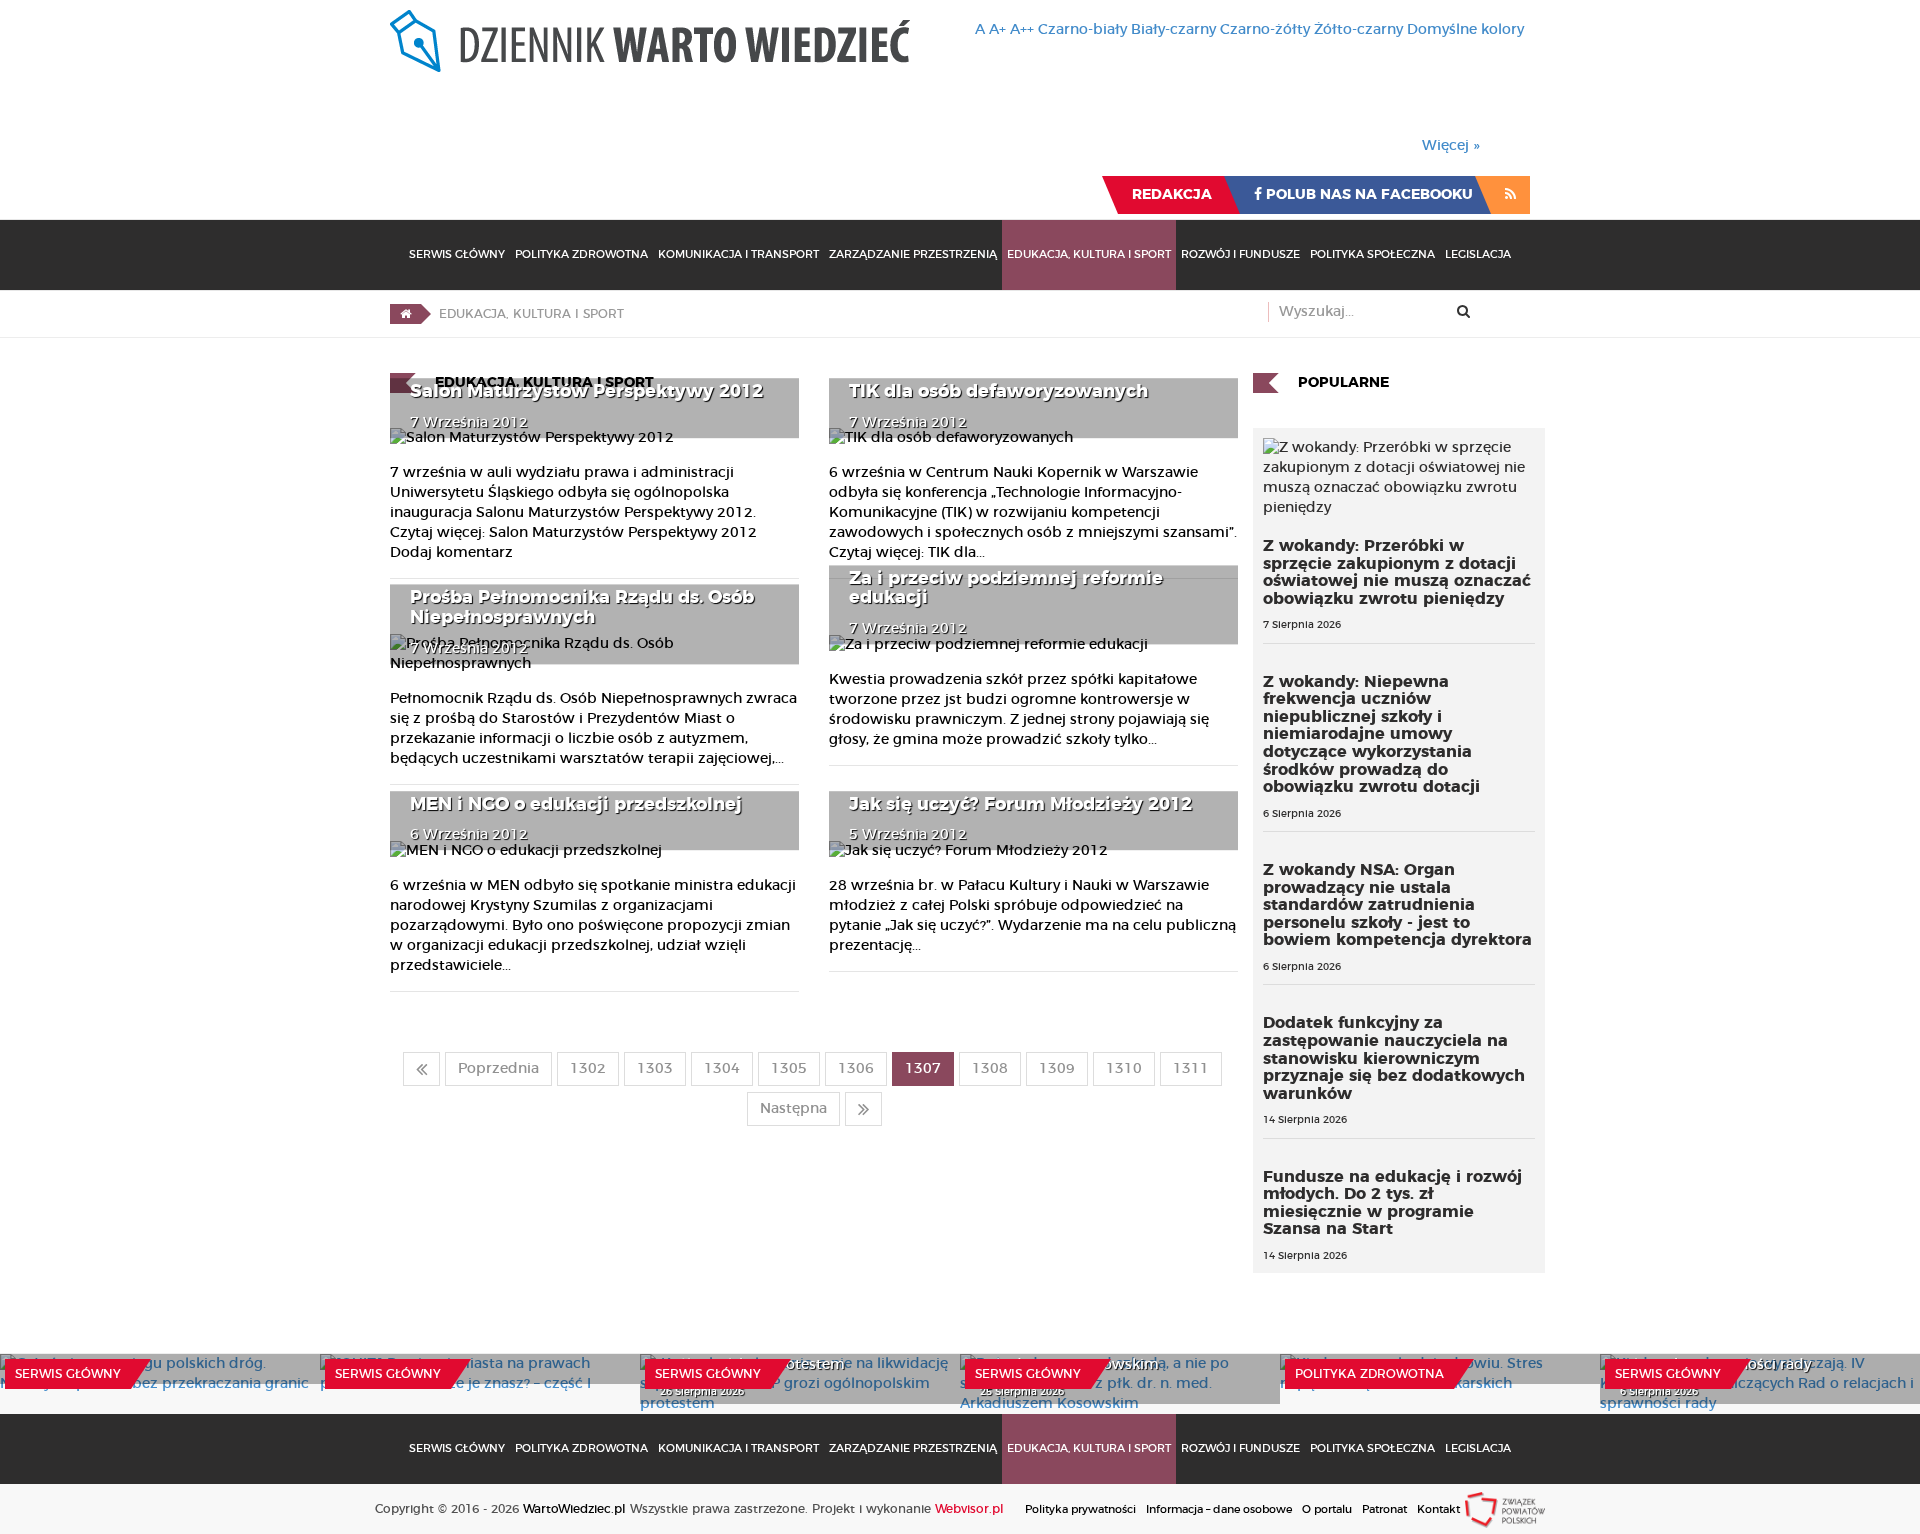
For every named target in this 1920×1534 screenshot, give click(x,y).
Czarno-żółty (1265, 30)
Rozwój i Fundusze (1240, 254)
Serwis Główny (457, 254)
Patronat (1384, 1509)
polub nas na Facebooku (1367, 195)
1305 (789, 1069)
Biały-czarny (1173, 30)
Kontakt (1438, 1509)
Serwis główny (68, 1374)
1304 (722, 1069)
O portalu (1327, 1509)
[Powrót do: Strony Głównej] (405, 314)
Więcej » (1451, 146)
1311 (1191, 1069)
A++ (1022, 30)
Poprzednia (498, 1069)
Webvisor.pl (969, 1509)
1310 (1124, 1069)
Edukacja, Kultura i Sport (1089, 254)
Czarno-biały (1082, 30)
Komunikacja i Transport (738, 254)
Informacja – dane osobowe (1219, 1509)
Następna (793, 1109)
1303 (655, 1069)
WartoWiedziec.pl (574, 1509)
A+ (997, 30)
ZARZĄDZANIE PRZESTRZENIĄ (913, 254)
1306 (856, 1069)
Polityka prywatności (1080, 1509)
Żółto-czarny (1358, 30)
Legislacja (1478, 254)
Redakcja (1172, 195)
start (421, 1069)
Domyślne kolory (1465, 30)
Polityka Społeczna (1372, 254)
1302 (588, 1069)
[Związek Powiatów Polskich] (1505, 1509)
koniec (863, 1109)
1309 (1057, 1069)
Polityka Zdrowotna (581, 254)
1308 (990, 1069)
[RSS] (1510, 195)
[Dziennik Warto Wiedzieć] (650, 41)
